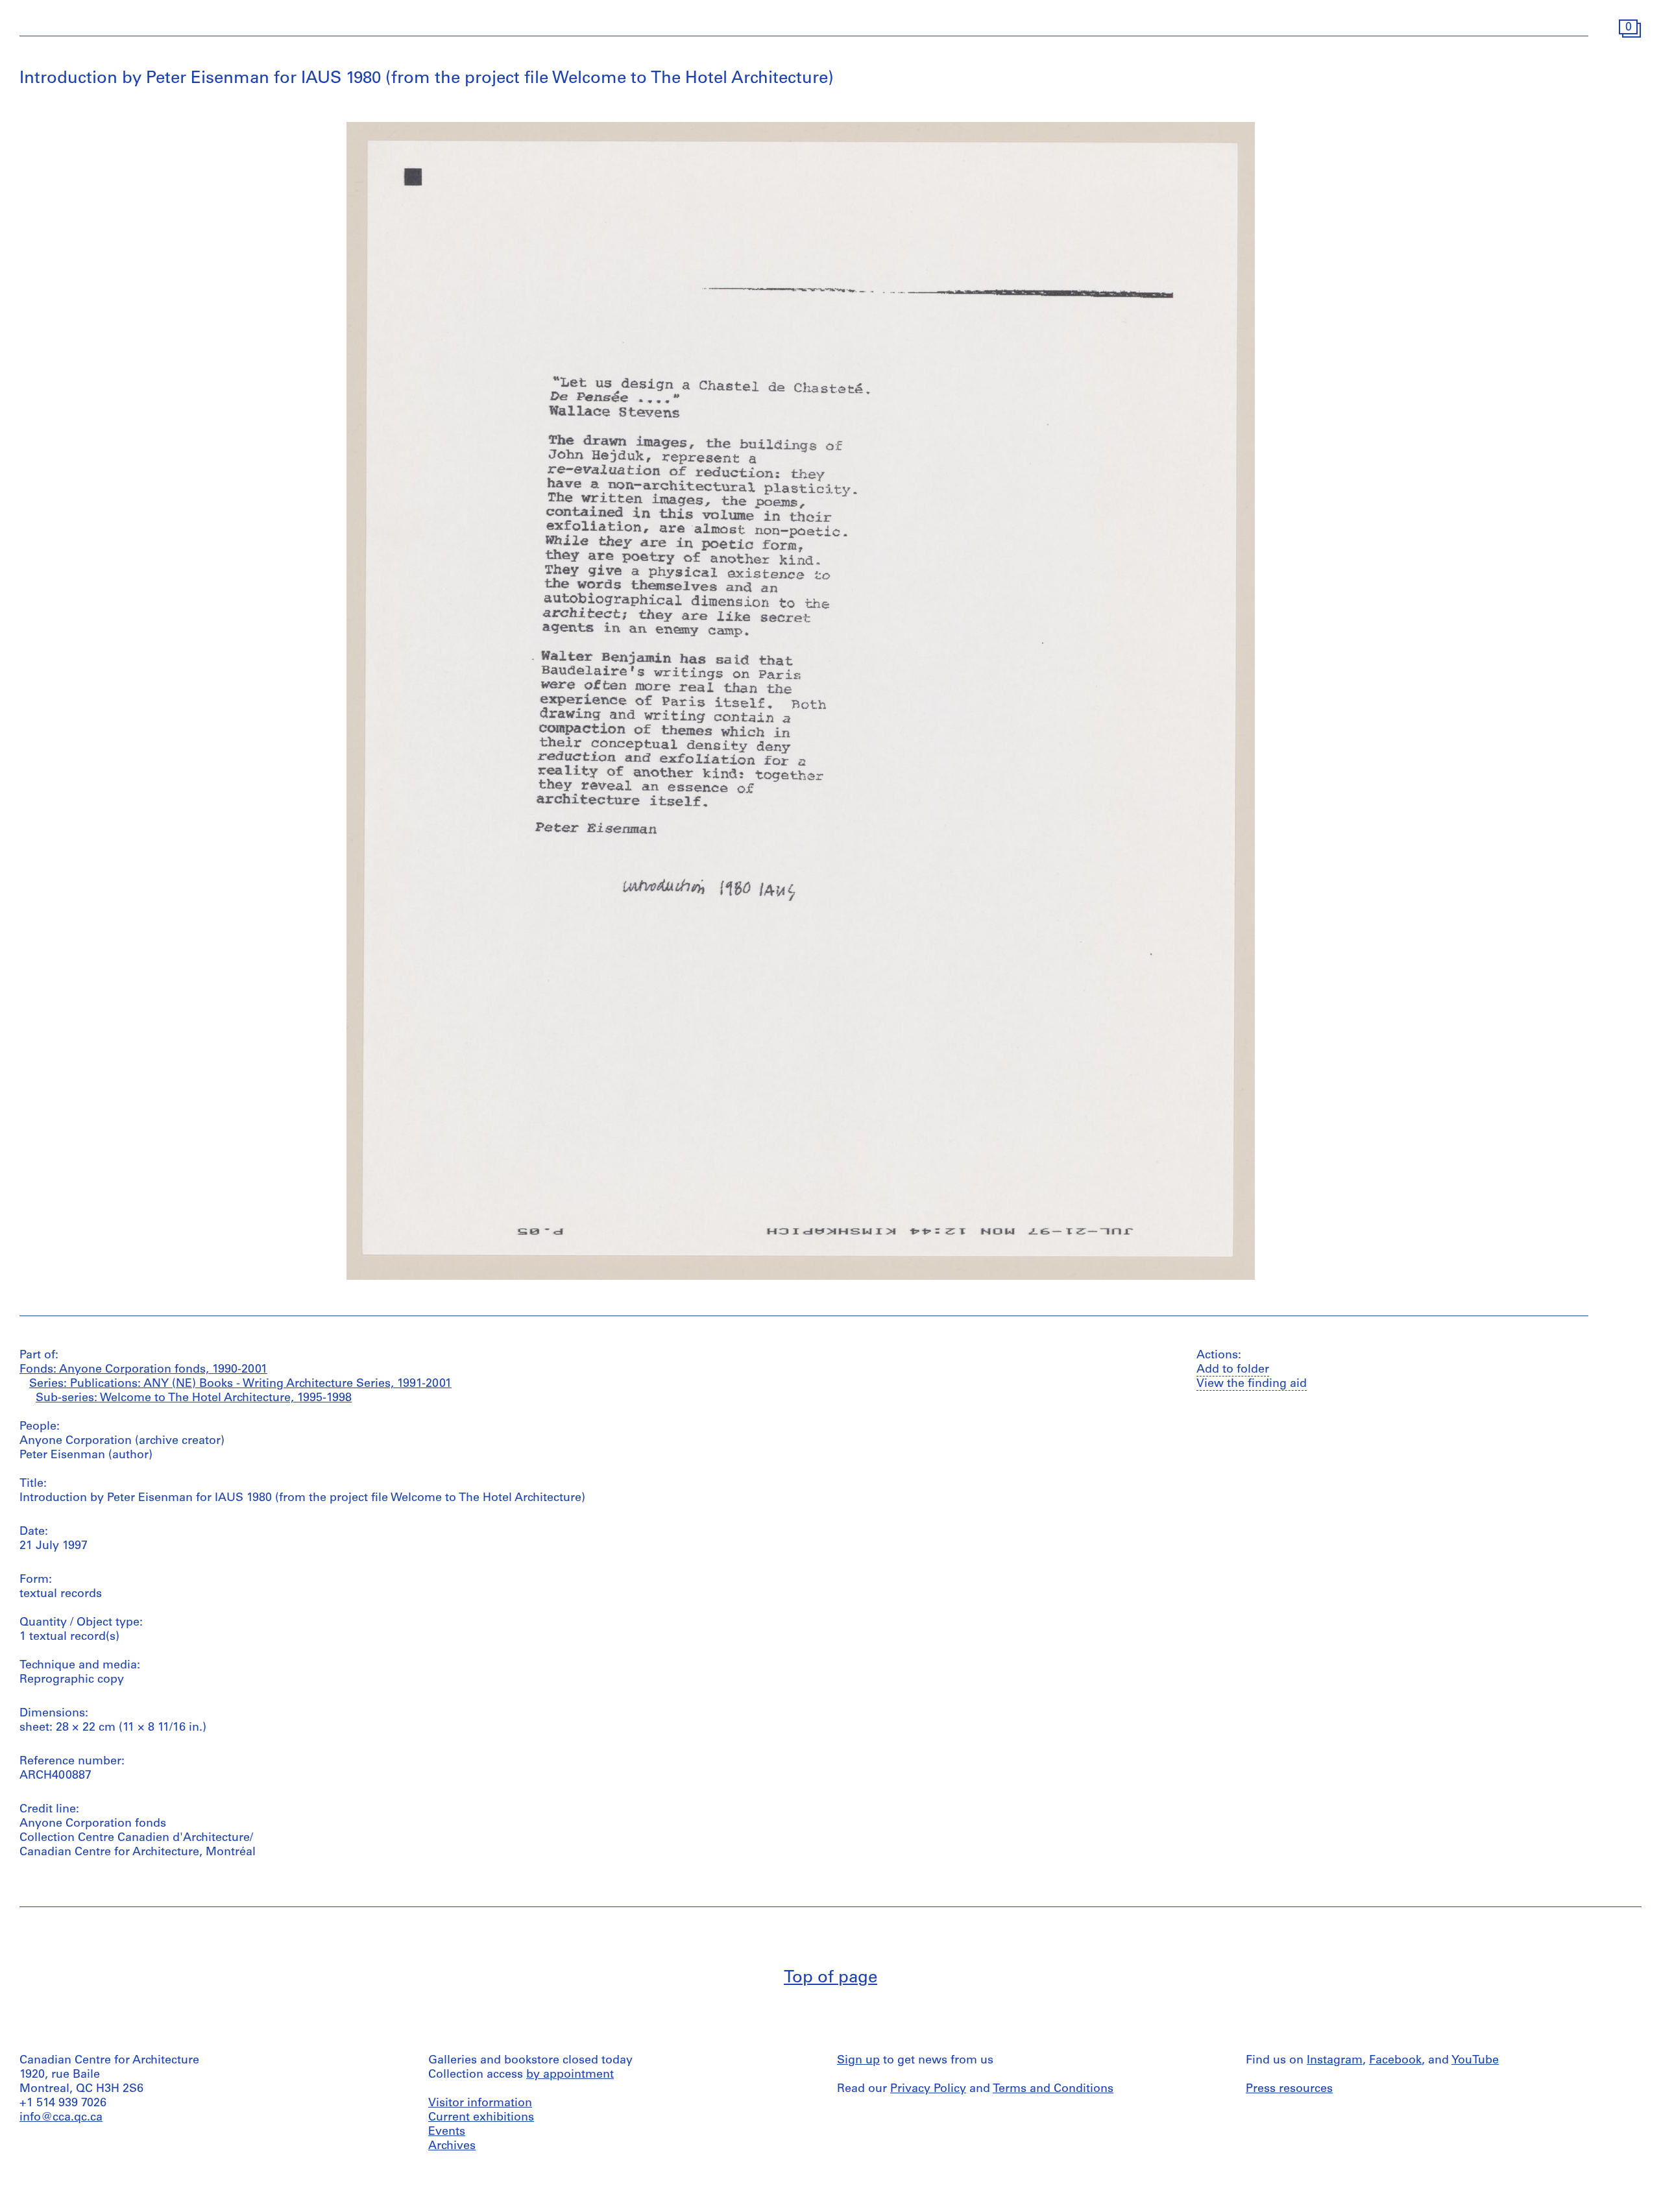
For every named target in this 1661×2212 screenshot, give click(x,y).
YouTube (1475, 2061)
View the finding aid (1252, 1384)
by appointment (570, 2075)
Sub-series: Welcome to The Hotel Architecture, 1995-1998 (194, 1399)
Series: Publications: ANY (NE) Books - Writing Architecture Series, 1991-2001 (240, 1384)
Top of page (830, 1978)
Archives (452, 2146)
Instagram (1335, 2061)
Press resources (1289, 2089)
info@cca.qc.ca (61, 2118)
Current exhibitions (481, 2118)
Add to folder (1233, 1370)
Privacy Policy (928, 2089)
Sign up (858, 2061)
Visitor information (480, 2104)
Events (447, 2132)
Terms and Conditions (1053, 2089)
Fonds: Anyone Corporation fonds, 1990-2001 (143, 1370)
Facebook (1395, 2061)
